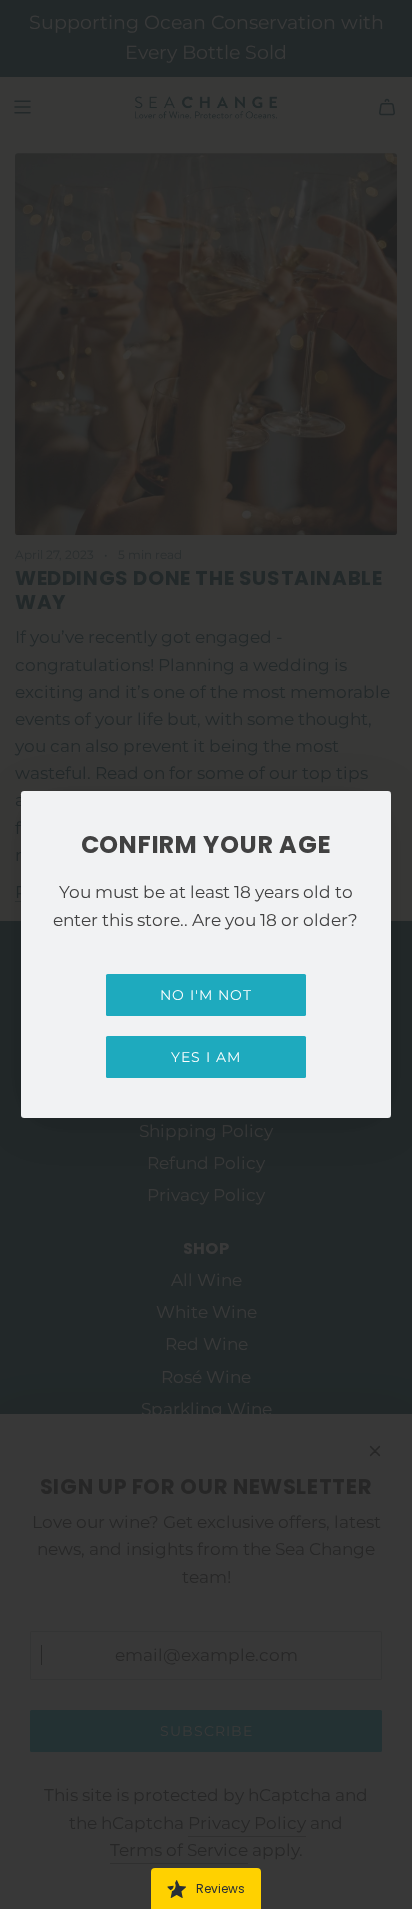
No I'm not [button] (206, 995)
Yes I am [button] (206, 1057)
